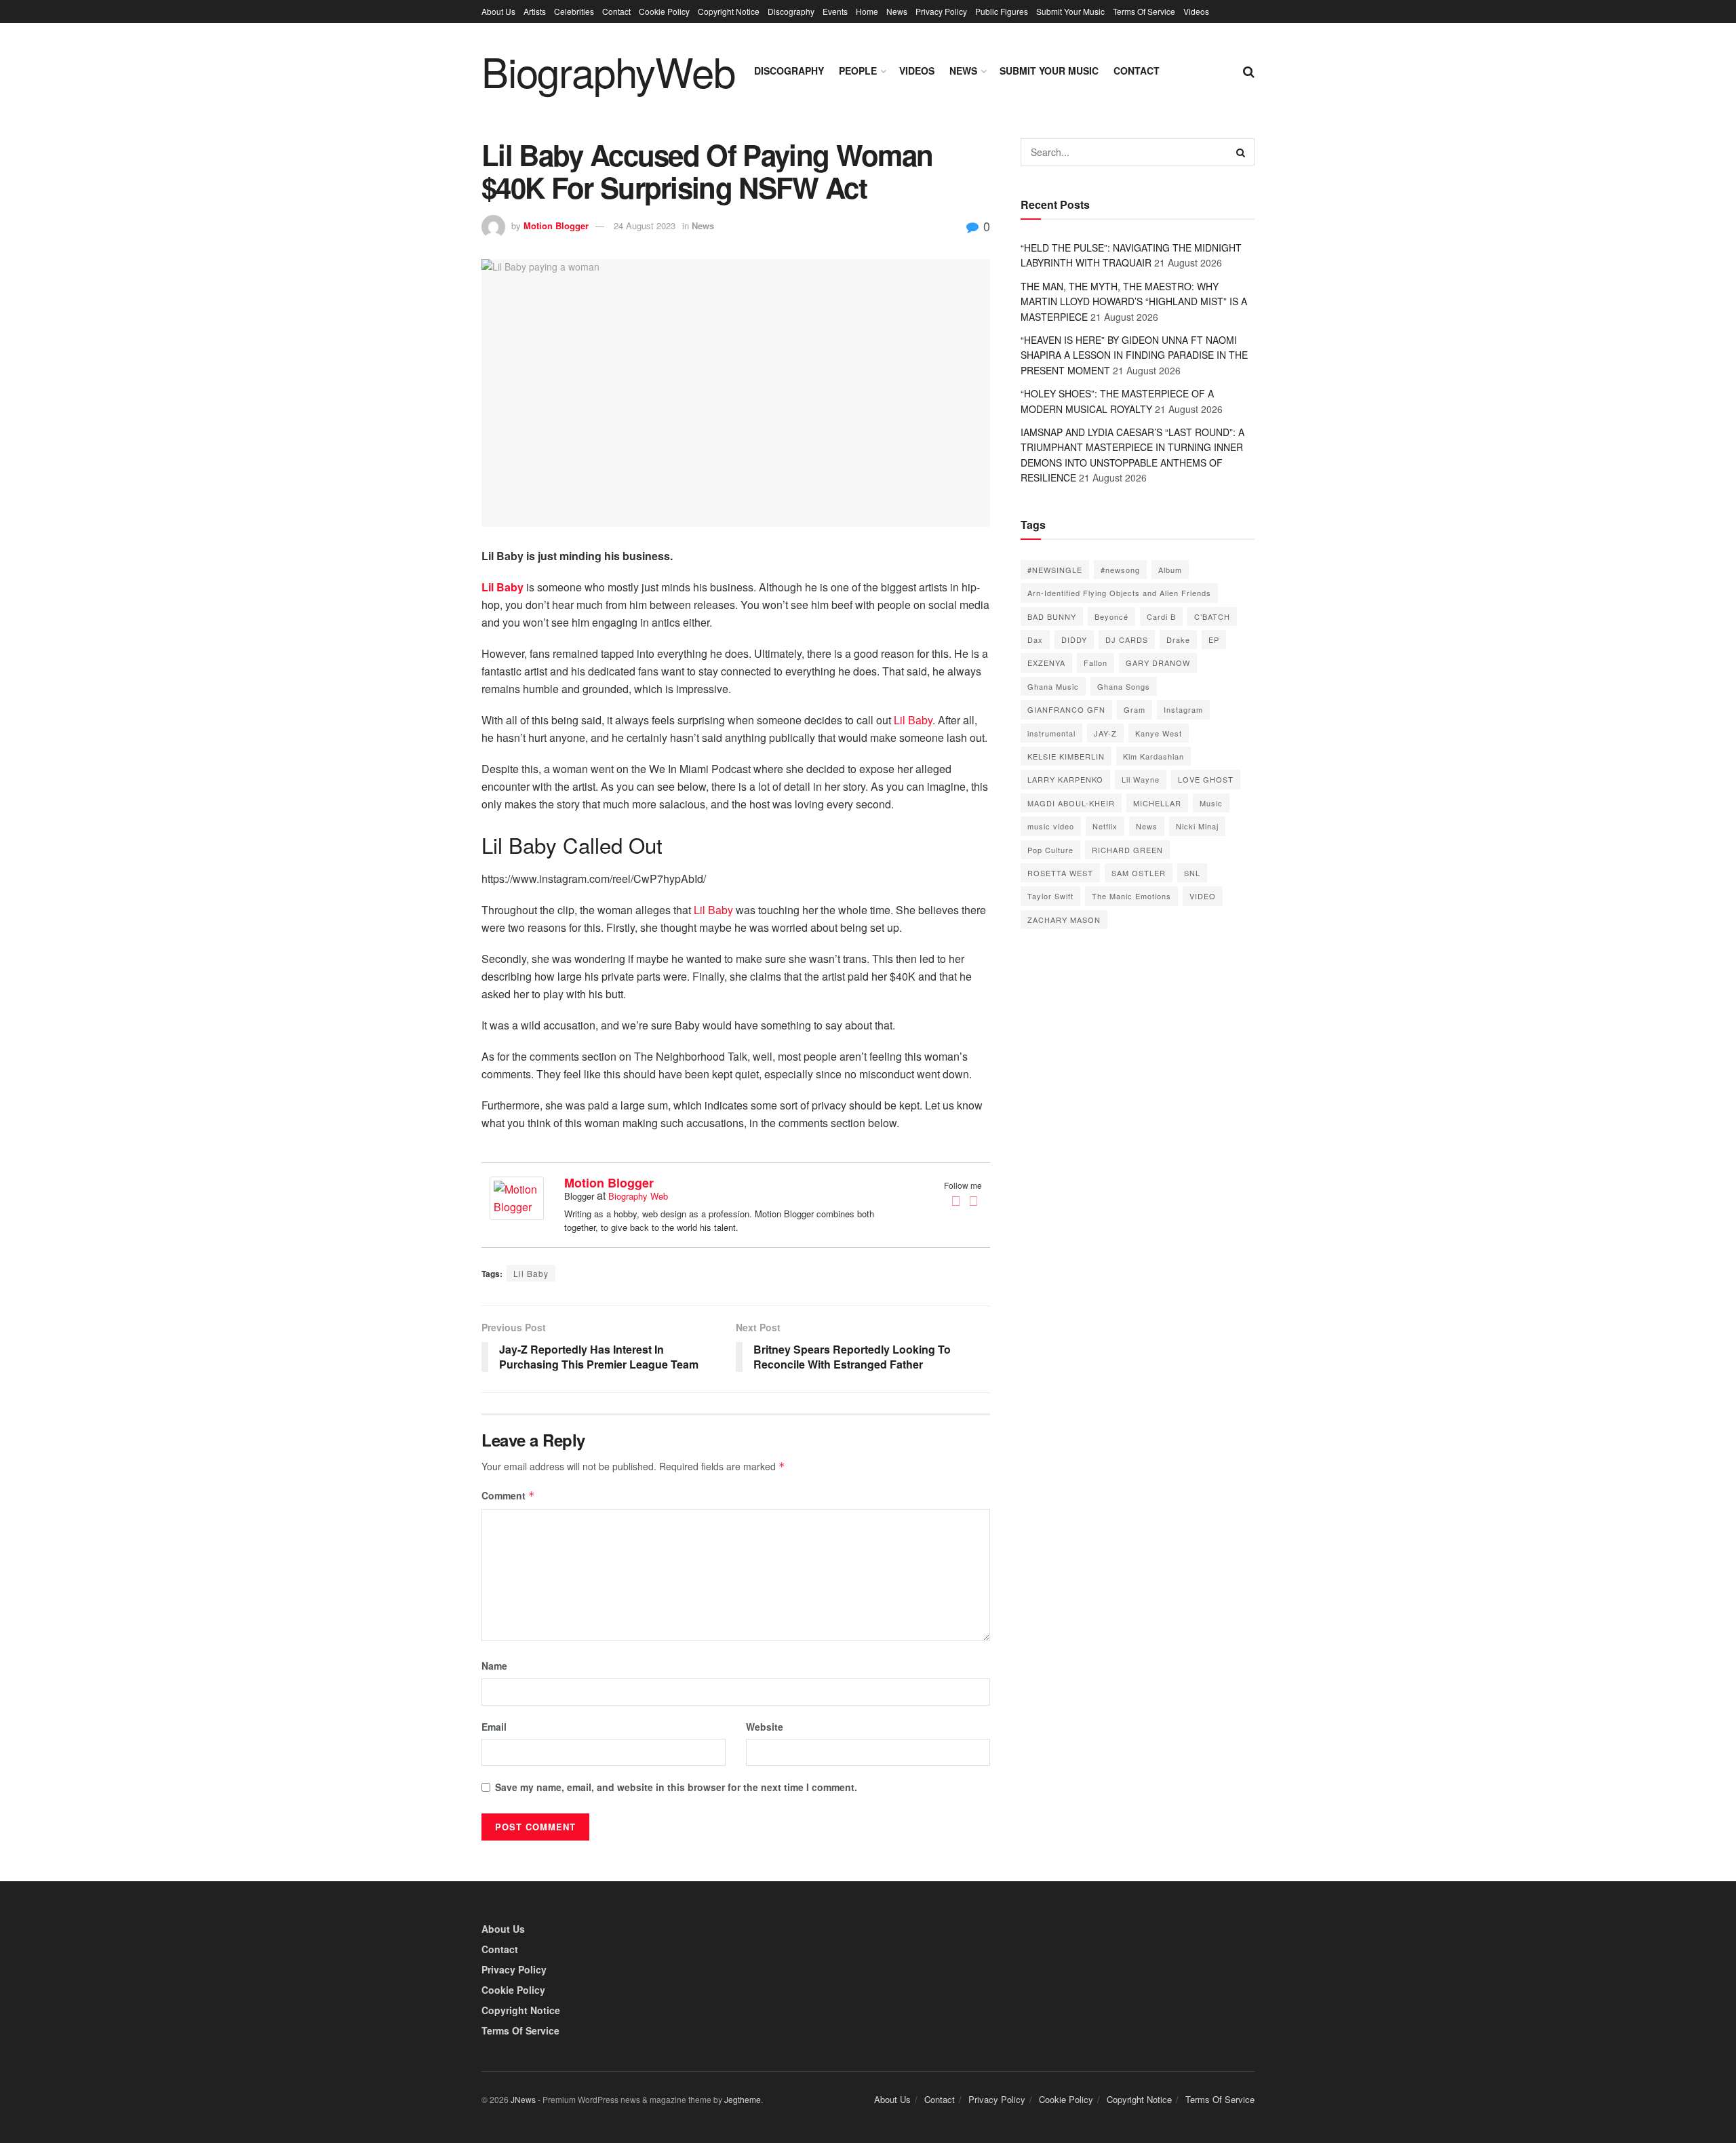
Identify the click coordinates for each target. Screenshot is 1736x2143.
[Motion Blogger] (517, 1197)
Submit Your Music (1070, 11)
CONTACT (1137, 71)
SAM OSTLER (1139, 873)
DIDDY (1074, 640)
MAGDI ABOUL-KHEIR (1071, 803)
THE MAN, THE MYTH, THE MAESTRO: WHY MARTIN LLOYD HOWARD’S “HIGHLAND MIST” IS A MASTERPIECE (1134, 301)
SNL (1192, 873)
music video (1051, 826)
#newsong (1120, 570)
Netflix (1105, 826)
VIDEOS (917, 71)
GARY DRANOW (1158, 663)
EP (1214, 640)
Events (835, 11)
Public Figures (1002, 11)
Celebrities (574, 11)
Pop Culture (1050, 850)
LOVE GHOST (1206, 779)
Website (765, 1727)
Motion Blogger (556, 225)
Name (494, 1666)
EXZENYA (1046, 663)
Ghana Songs (1124, 686)
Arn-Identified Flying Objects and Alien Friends (1119, 593)
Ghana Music (1053, 686)
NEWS (963, 71)
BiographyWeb (608, 71)
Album (1170, 570)
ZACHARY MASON (1064, 920)
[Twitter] (973, 1201)
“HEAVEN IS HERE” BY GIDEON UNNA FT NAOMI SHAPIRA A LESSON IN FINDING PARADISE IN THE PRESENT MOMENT (1134, 355)
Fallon (1096, 663)
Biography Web (638, 1196)
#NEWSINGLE (1055, 570)
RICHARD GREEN (1127, 850)
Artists (535, 11)
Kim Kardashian (1153, 756)
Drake (1178, 640)
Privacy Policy (941, 11)
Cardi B (1161, 616)
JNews (523, 2099)
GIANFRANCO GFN (1066, 709)
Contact (616, 11)
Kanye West (1159, 733)
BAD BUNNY (1052, 616)
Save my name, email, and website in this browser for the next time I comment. (676, 1787)
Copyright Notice (729, 11)
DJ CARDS (1127, 640)
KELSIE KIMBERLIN (1066, 756)
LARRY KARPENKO (1065, 779)
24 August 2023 (645, 225)
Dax (1035, 640)
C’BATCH (1212, 616)
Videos (1196, 11)
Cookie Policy (664, 11)
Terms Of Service (1144, 11)
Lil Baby (913, 720)
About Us (498, 11)
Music (1211, 803)
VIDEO (1203, 896)
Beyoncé (1111, 616)
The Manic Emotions (1131, 896)
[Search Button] (1241, 152)
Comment (508, 1495)
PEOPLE (858, 71)
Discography (791, 11)
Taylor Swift (1050, 896)
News (897, 11)
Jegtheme (743, 2099)
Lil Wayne (1141, 779)
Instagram (1183, 709)
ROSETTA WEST (1060, 873)
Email (494, 1727)
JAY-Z (1105, 733)
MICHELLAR (1157, 803)
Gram (1135, 709)
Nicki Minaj (1197, 826)
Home (867, 11)
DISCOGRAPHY (789, 71)
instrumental (1051, 733)
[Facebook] (955, 1201)
